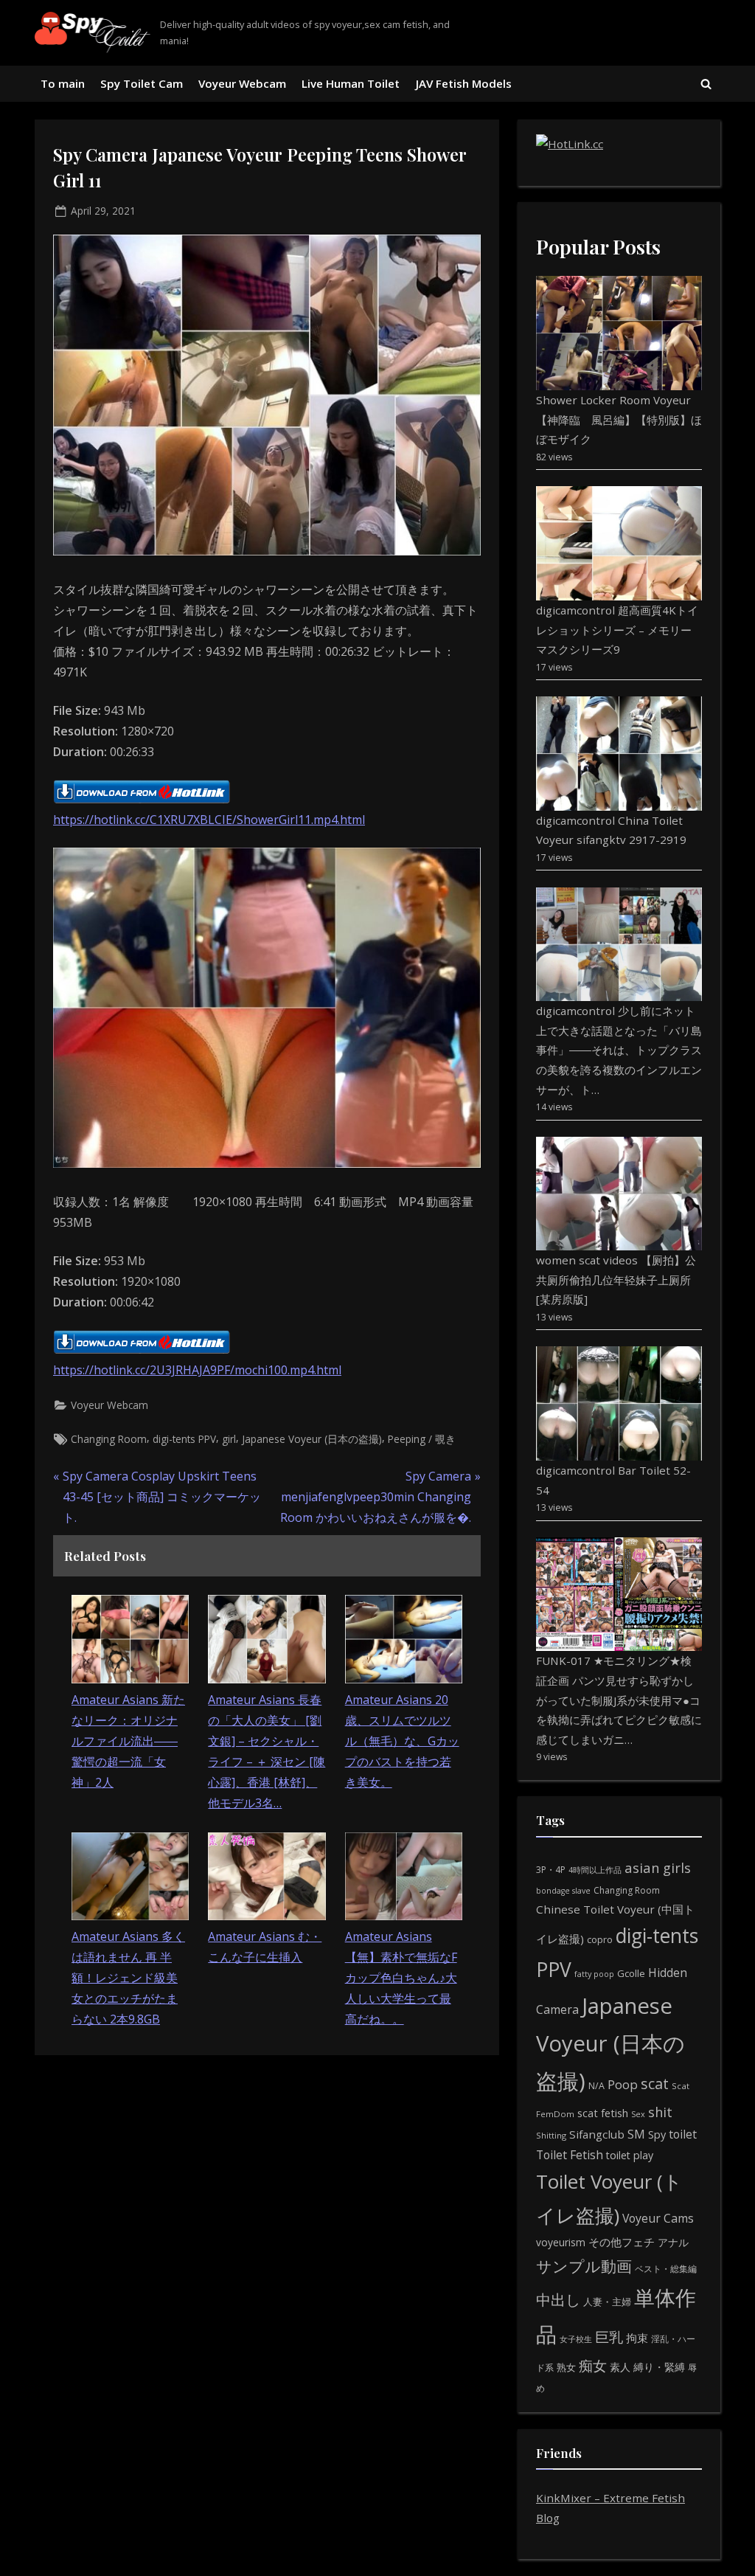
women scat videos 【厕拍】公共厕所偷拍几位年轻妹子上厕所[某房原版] (616, 1280)
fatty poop (594, 1974)
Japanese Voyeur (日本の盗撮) (312, 1439)
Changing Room (109, 1439)
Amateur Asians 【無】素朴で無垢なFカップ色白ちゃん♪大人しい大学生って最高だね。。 (401, 1978)
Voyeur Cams (658, 2218)
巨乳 (609, 2337)
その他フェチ (622, 2242)
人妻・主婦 (607, 2302)
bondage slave (563, 1891)
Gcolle (631, 1973)
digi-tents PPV (184, 1439)
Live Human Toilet (351, 83)
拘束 (637, 2338)
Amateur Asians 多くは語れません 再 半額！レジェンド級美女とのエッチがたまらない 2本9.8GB (128, 1978)
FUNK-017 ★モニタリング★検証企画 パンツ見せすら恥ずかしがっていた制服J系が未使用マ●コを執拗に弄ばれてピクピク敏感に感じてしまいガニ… (619, 1700)
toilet (683, 2134)
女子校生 (576, 2339)
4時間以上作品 (595, 1870)
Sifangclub (597, 2134)
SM (636, 2134)
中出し (558, 2300)
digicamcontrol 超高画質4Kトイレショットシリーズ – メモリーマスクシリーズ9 (617, 630)
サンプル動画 (584, 2266)
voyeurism (561, 2242)
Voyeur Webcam (242, 83)
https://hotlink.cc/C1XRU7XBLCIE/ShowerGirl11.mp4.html (209, 820)
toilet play (630, 2155)
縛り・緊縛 (659, 2367)
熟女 (566, 2367)
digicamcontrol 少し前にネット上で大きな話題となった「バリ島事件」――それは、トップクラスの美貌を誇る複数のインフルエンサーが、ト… (619, 1050)
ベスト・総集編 (666, 2269)
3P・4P (551, 1870)
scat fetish (603, 2113)
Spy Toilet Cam (142, 83)
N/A (596, 2086)
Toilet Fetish (570, 2155)
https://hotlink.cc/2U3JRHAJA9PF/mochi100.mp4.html (197, 1370)
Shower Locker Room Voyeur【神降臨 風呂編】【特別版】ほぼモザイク (619, 419)
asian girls (658, 1867)
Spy (657, 2134)
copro (600, 1939)
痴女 (593, 2365)
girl (229, 1439)
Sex (638, 2114)
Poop (623, 2084)
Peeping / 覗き (422, 1439)
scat (655, 2084)
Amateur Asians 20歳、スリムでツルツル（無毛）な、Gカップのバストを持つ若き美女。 (402, 1741)
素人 (620, 2367)
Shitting (551, 2135)
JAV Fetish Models (464, 83)
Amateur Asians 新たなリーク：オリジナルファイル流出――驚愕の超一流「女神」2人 (128, 1741)
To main (63, 83)
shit (660, 2112)
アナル (673, 2242)
